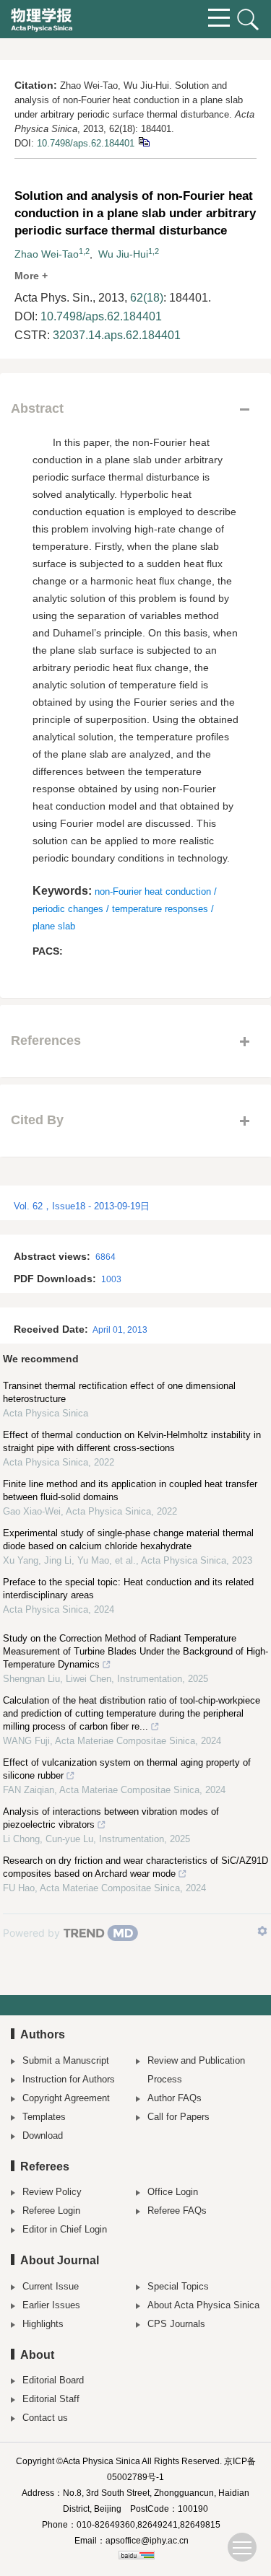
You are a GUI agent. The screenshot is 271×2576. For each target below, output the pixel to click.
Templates (44, 2117)
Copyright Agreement (66, 2098)
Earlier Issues (51, 2305)
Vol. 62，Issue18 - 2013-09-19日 (82, 1206)
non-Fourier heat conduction (153, 891)
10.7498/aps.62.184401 (86, 143)
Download (43, 2135)
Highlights (43, 2324)
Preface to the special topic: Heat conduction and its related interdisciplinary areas (128, 1589)
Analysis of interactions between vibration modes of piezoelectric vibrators (111, 1818)
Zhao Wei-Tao (47, 254)
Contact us (45, 2418)
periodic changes (68, 909)
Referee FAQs (177, 2211)
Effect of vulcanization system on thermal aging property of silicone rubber (127, 1769)
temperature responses (160, 909)
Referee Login (51, 2211)
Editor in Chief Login (65, 2229)
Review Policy (52, 2192)
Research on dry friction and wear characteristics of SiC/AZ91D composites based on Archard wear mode (135, 1867)
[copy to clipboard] (143, 141)
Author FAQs (175, 2098)
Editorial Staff (51, 2399)
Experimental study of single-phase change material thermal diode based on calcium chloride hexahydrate (128, 1539)
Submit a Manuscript (66, 2060)
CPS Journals (176, 2324)
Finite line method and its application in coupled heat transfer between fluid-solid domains (130, 1490)
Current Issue (51, 2286)
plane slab (54, 926)
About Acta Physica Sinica (203, 2305)
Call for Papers (178, 2117)
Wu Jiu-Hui (123, 254)
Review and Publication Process (196, 2070)
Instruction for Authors (69, 2079)
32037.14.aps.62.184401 (117, 335)
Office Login (173, 2192)
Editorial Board (53, 2380)
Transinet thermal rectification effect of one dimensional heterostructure (119, 1392)
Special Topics (178, 2286)
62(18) (147, 298)
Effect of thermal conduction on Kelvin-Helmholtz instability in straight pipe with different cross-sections (132, 1441)
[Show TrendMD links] (262, 1931)
